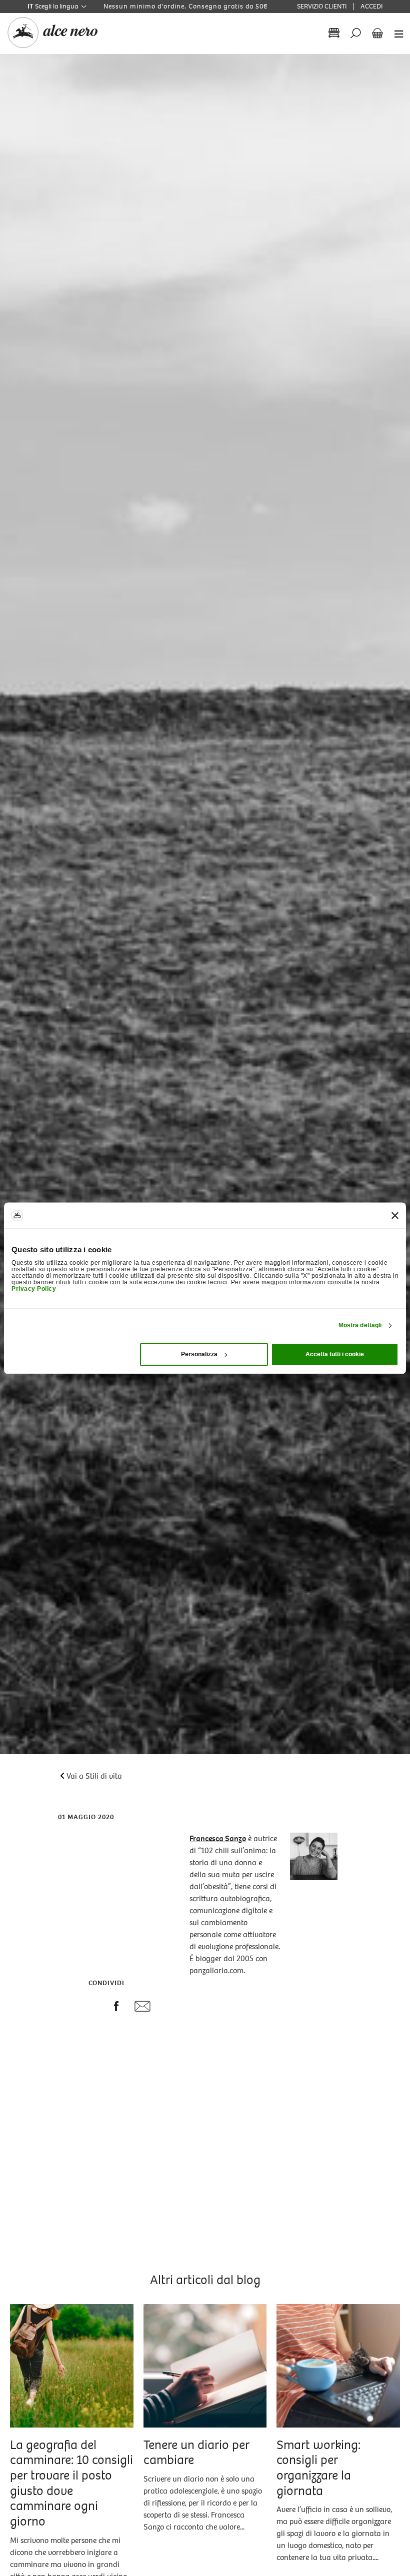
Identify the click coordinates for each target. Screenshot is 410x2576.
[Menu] (396, 33)
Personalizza (199, 1354)
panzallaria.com (216, 1970)
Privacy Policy (34, 1289)
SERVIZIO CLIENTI (322, 6)
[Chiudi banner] (395, 1215)
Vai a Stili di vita (94, 1776)
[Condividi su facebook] (116, 2008)
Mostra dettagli (360, 1326)
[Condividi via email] (142, 2009)
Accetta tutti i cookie (335, 1354)
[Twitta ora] (93, 2007)
